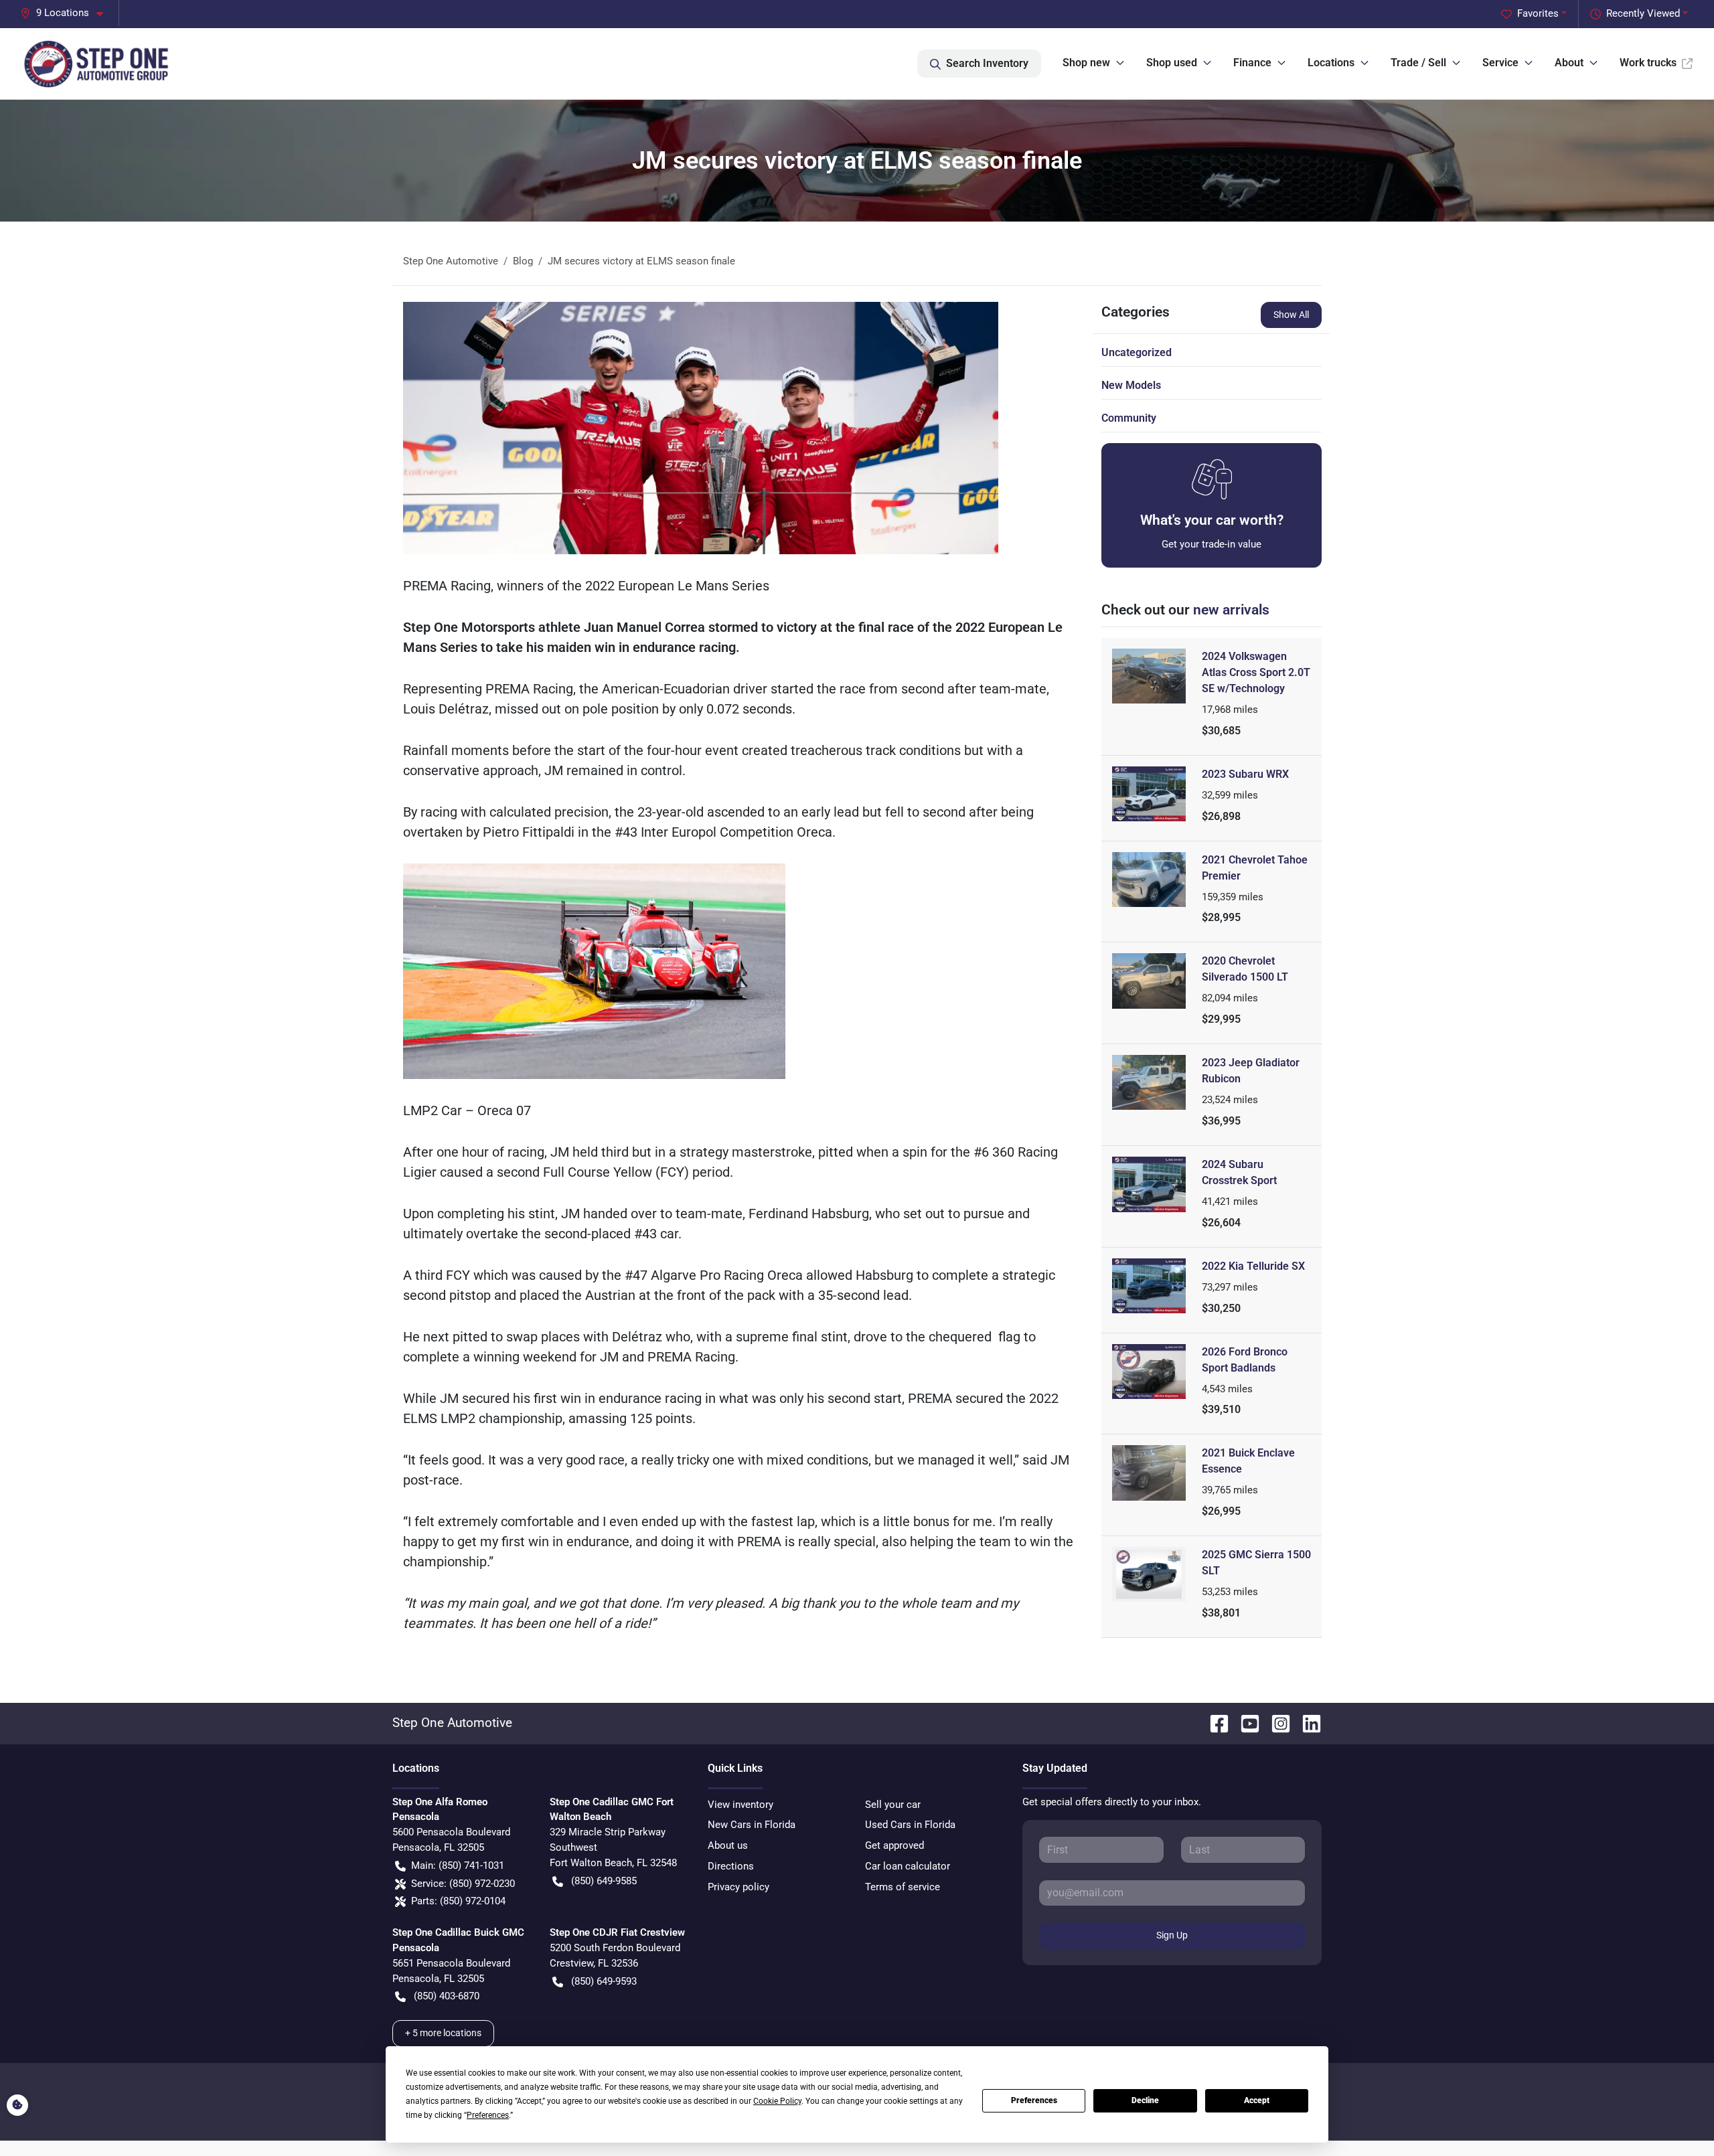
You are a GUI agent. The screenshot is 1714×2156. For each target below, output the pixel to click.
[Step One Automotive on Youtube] (1245, 1723)
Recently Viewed (1643, 13)
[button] (67, 13)
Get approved (894, 1845)
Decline (1145, 2100)
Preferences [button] (488, 2115)
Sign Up (1172, 1935)
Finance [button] (1252, 63)
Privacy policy (738, 1887)
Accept (1257, 2100)
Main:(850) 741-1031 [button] (458, 1865)
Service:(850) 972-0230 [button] (463, 1884)
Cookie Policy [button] (777, 2101)
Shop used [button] (1172, 63)
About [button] (1569, 63)
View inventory (741, 1805)
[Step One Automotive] (97, 64)
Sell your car (893, 1805)
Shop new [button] (1086, 63)
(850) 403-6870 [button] (447, 1996)
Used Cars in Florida (910, 1825)
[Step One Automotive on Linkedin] (1306, 1723)
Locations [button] (1331, 63)
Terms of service (903, 1887)
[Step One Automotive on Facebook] (1214, 1723)
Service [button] (1500, 63)
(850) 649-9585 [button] (604, 1881)
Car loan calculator (908, 1866)
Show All (1291, 315)
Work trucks (1648, 63)
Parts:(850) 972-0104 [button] (458, 1901)
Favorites (1538, 13)
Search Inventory (987, 63)
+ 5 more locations (443, 2033)
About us (728, 1845)
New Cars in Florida (752, 1825)
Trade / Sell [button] (1418, 63)
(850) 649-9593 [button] (604, 1981)
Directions (731, 1866)
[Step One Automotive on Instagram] (1275, 1723)
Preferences (1034, 2100)
